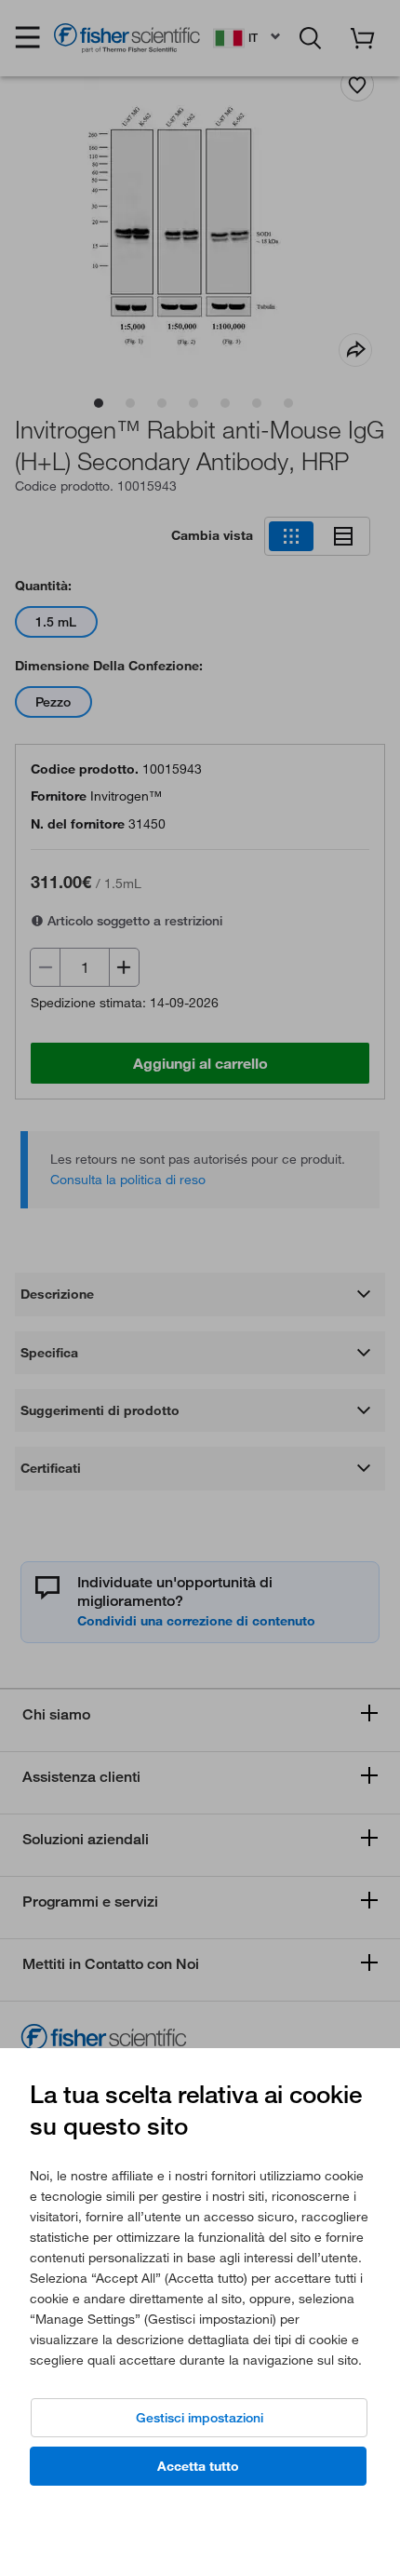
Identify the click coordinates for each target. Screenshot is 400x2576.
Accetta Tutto (198, 2466)
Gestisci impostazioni (200, 2418)
